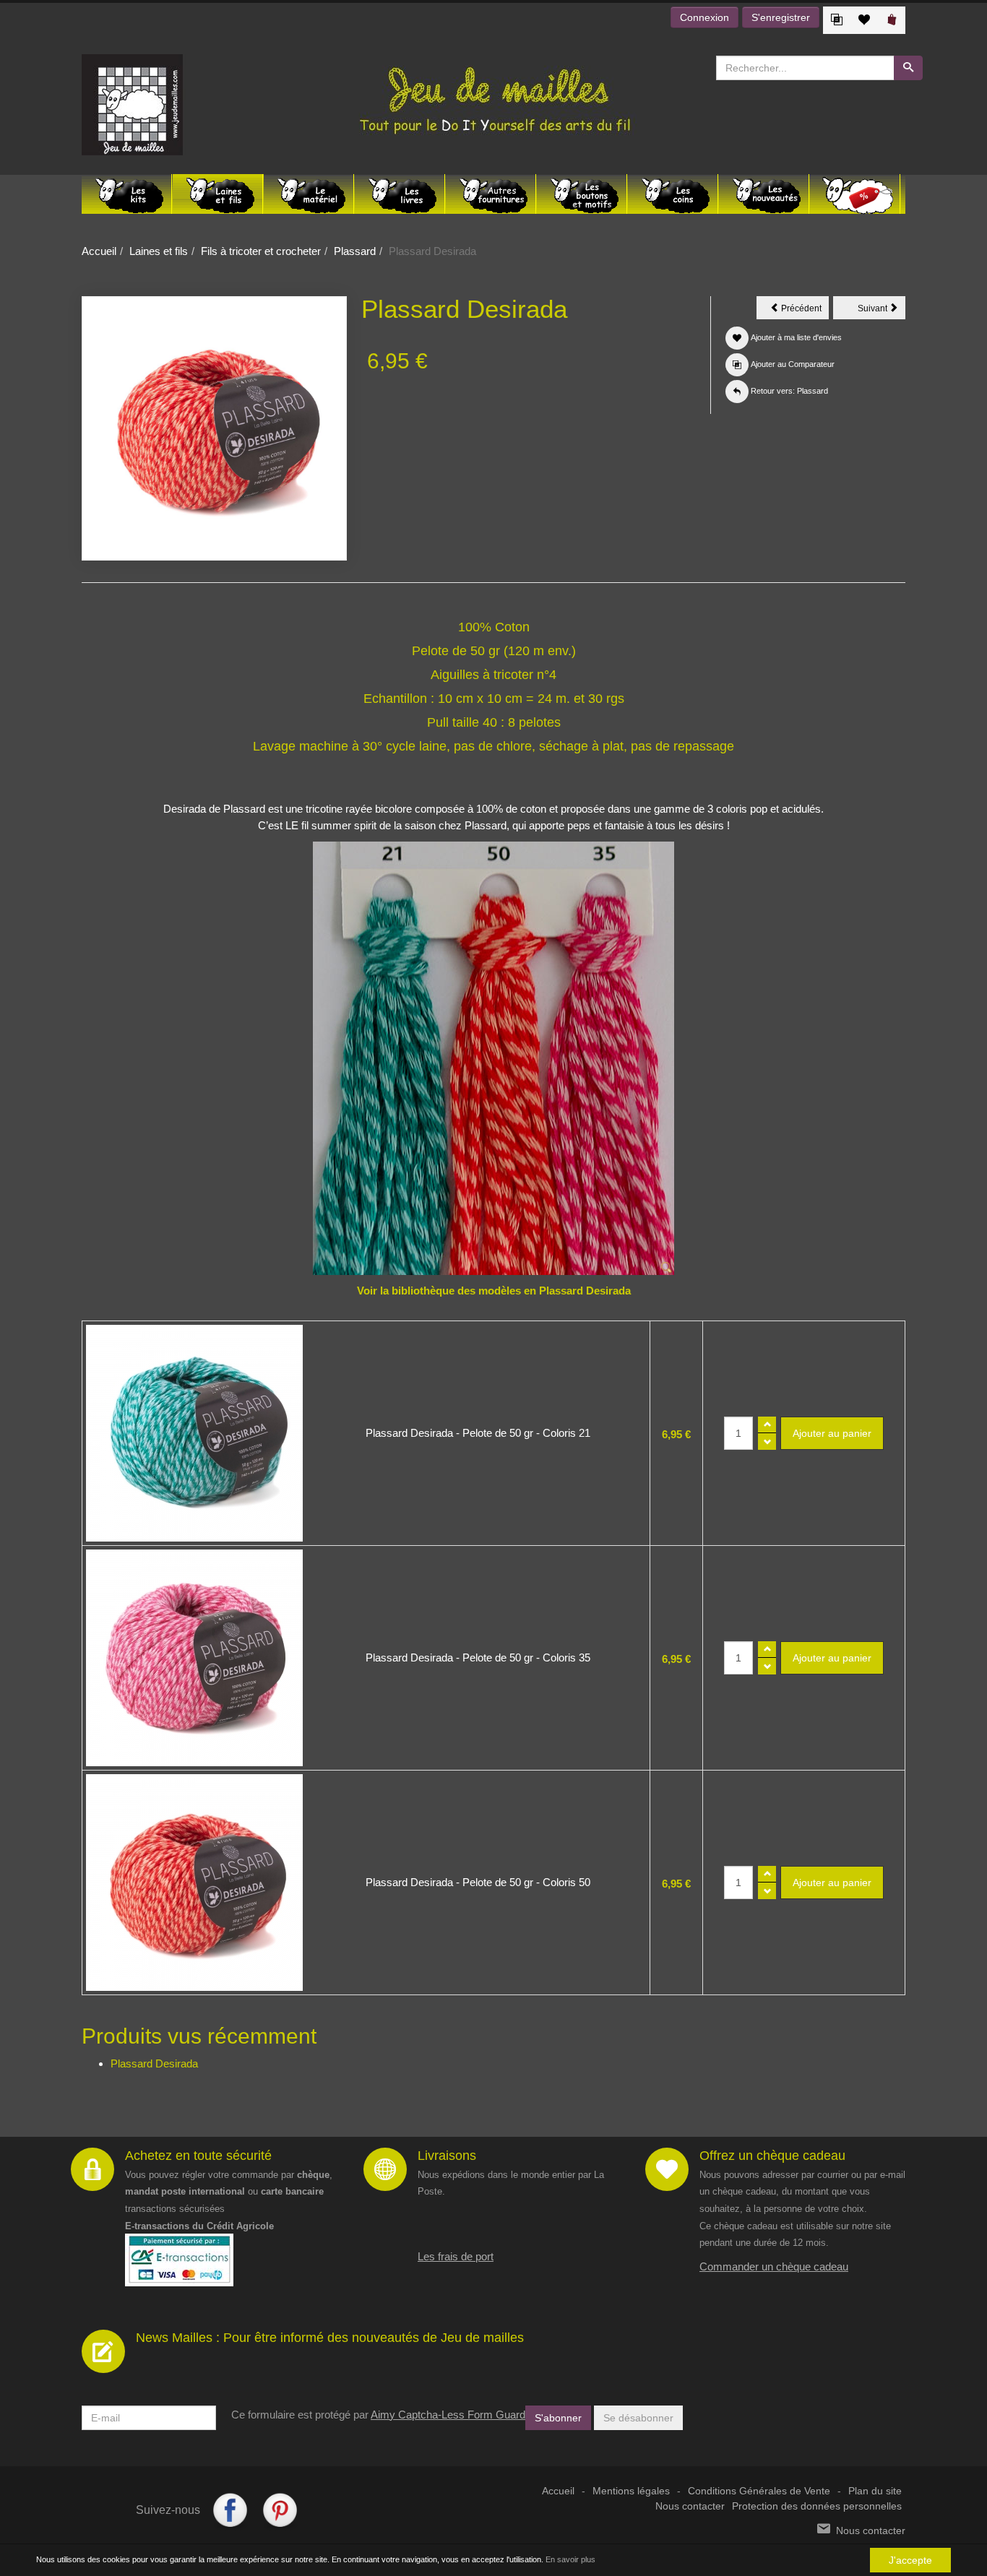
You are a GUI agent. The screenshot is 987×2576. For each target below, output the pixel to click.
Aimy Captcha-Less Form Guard (448, 2415)
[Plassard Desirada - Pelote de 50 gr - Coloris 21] (194, 1433)
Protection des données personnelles (817, 2506)
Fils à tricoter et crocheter (261, 251)
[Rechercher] (908, 68)
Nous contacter (690, 2506)
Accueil (99, 251)
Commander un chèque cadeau (774, 2266)
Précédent (804, 311)
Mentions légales (631, 2491)
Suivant (882, 311)
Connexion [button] (704, 17)
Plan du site (875, 2491)
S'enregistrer (781, 17)
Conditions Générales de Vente (759, 2491)
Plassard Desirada (154, 2063)
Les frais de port (456, 2256)
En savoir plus (570, 2559)
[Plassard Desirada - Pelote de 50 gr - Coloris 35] (194, 1658)
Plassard (355, 251)
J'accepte (910, 2560)
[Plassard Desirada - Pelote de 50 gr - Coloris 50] (194, 1883)
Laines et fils (159, 251)
